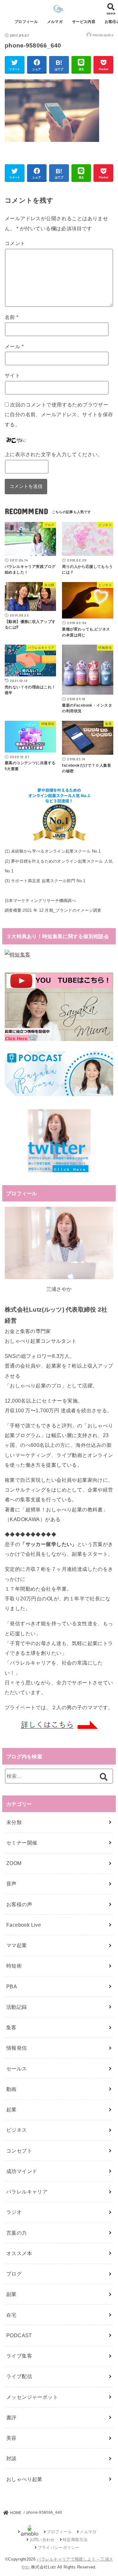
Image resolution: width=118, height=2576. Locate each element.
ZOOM (14, 1863)
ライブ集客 (19, 2356)
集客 (11, 2027)
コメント (15, 243)
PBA (12, 1986)
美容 (11, 2438)
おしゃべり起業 (24, 2479)
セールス (17, 2069)
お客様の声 (19, 1904)
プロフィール (26, 22)
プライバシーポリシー (59, 2548)
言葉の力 (17, 2233)
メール (14, 346)
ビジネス (17, 2130)
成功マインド (22, 2171)
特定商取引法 (75, 2540)
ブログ (14, 2274)
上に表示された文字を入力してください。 (54, 454)
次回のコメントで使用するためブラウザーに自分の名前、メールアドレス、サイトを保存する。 (59, 414)
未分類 (14, 1822)
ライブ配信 (19, 2376)
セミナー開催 (22, 1843)
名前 (12, 317)
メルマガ (55, 22)
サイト (12, 375)
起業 (11, 2109)
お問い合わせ (42, 2540)
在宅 (11, 2315)
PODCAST (19, 2335)
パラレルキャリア (27, 2192)
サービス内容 (84, 22)
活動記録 (17, 2007)
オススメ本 (19, 2253)
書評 (11, 2417)
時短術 (14, 1966)
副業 (11, 2294)
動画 (11, 2089)
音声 (11, 1884)
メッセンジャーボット (32, 2397)
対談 (11, 2458)
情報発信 (17, 2048)
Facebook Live (24, 1925)
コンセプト (19, 2151)
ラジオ (14, 2212)
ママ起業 (17, 1945)
